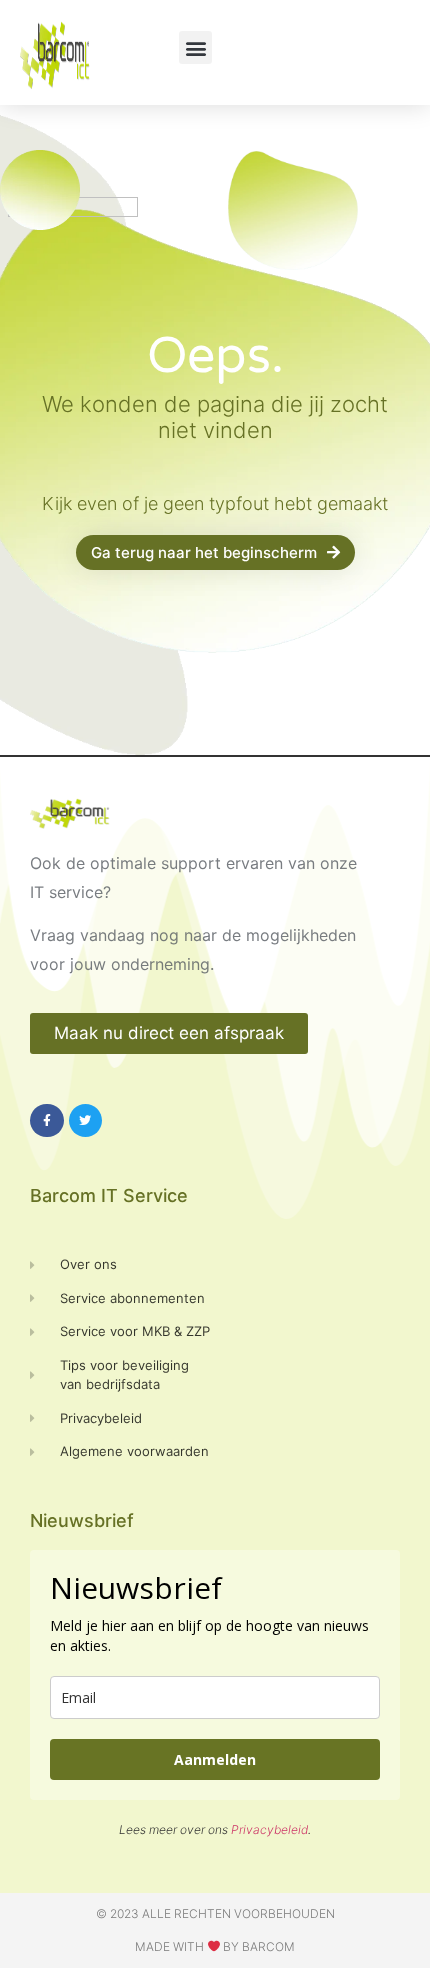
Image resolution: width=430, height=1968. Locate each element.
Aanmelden (215, 1759)
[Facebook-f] (47, 1121)
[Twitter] (86, 1121)
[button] (195, 47)
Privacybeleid (269, 1829)
